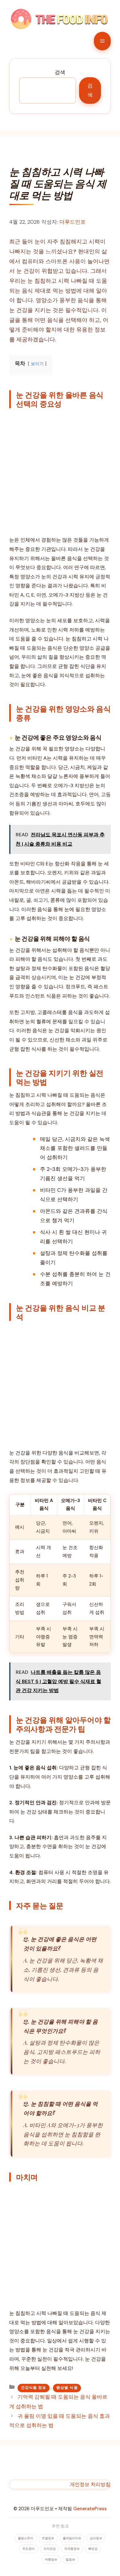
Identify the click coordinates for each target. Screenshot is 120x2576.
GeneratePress (90, 2509)
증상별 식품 (67, 2388)
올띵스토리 (26, 2538)
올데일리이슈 (72, 2538)
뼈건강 (93, 2549)
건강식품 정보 (34, 2388)
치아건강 (50, 2549)
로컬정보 (48, 2538)
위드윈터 (29, 2549)
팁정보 (70, 2559)
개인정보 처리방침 (90, 2484)
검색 (60, 72)
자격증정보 (72, 2549)
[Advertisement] (60, 473)
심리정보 (96, 2538)
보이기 (37, 364)
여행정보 (51, 2559)
